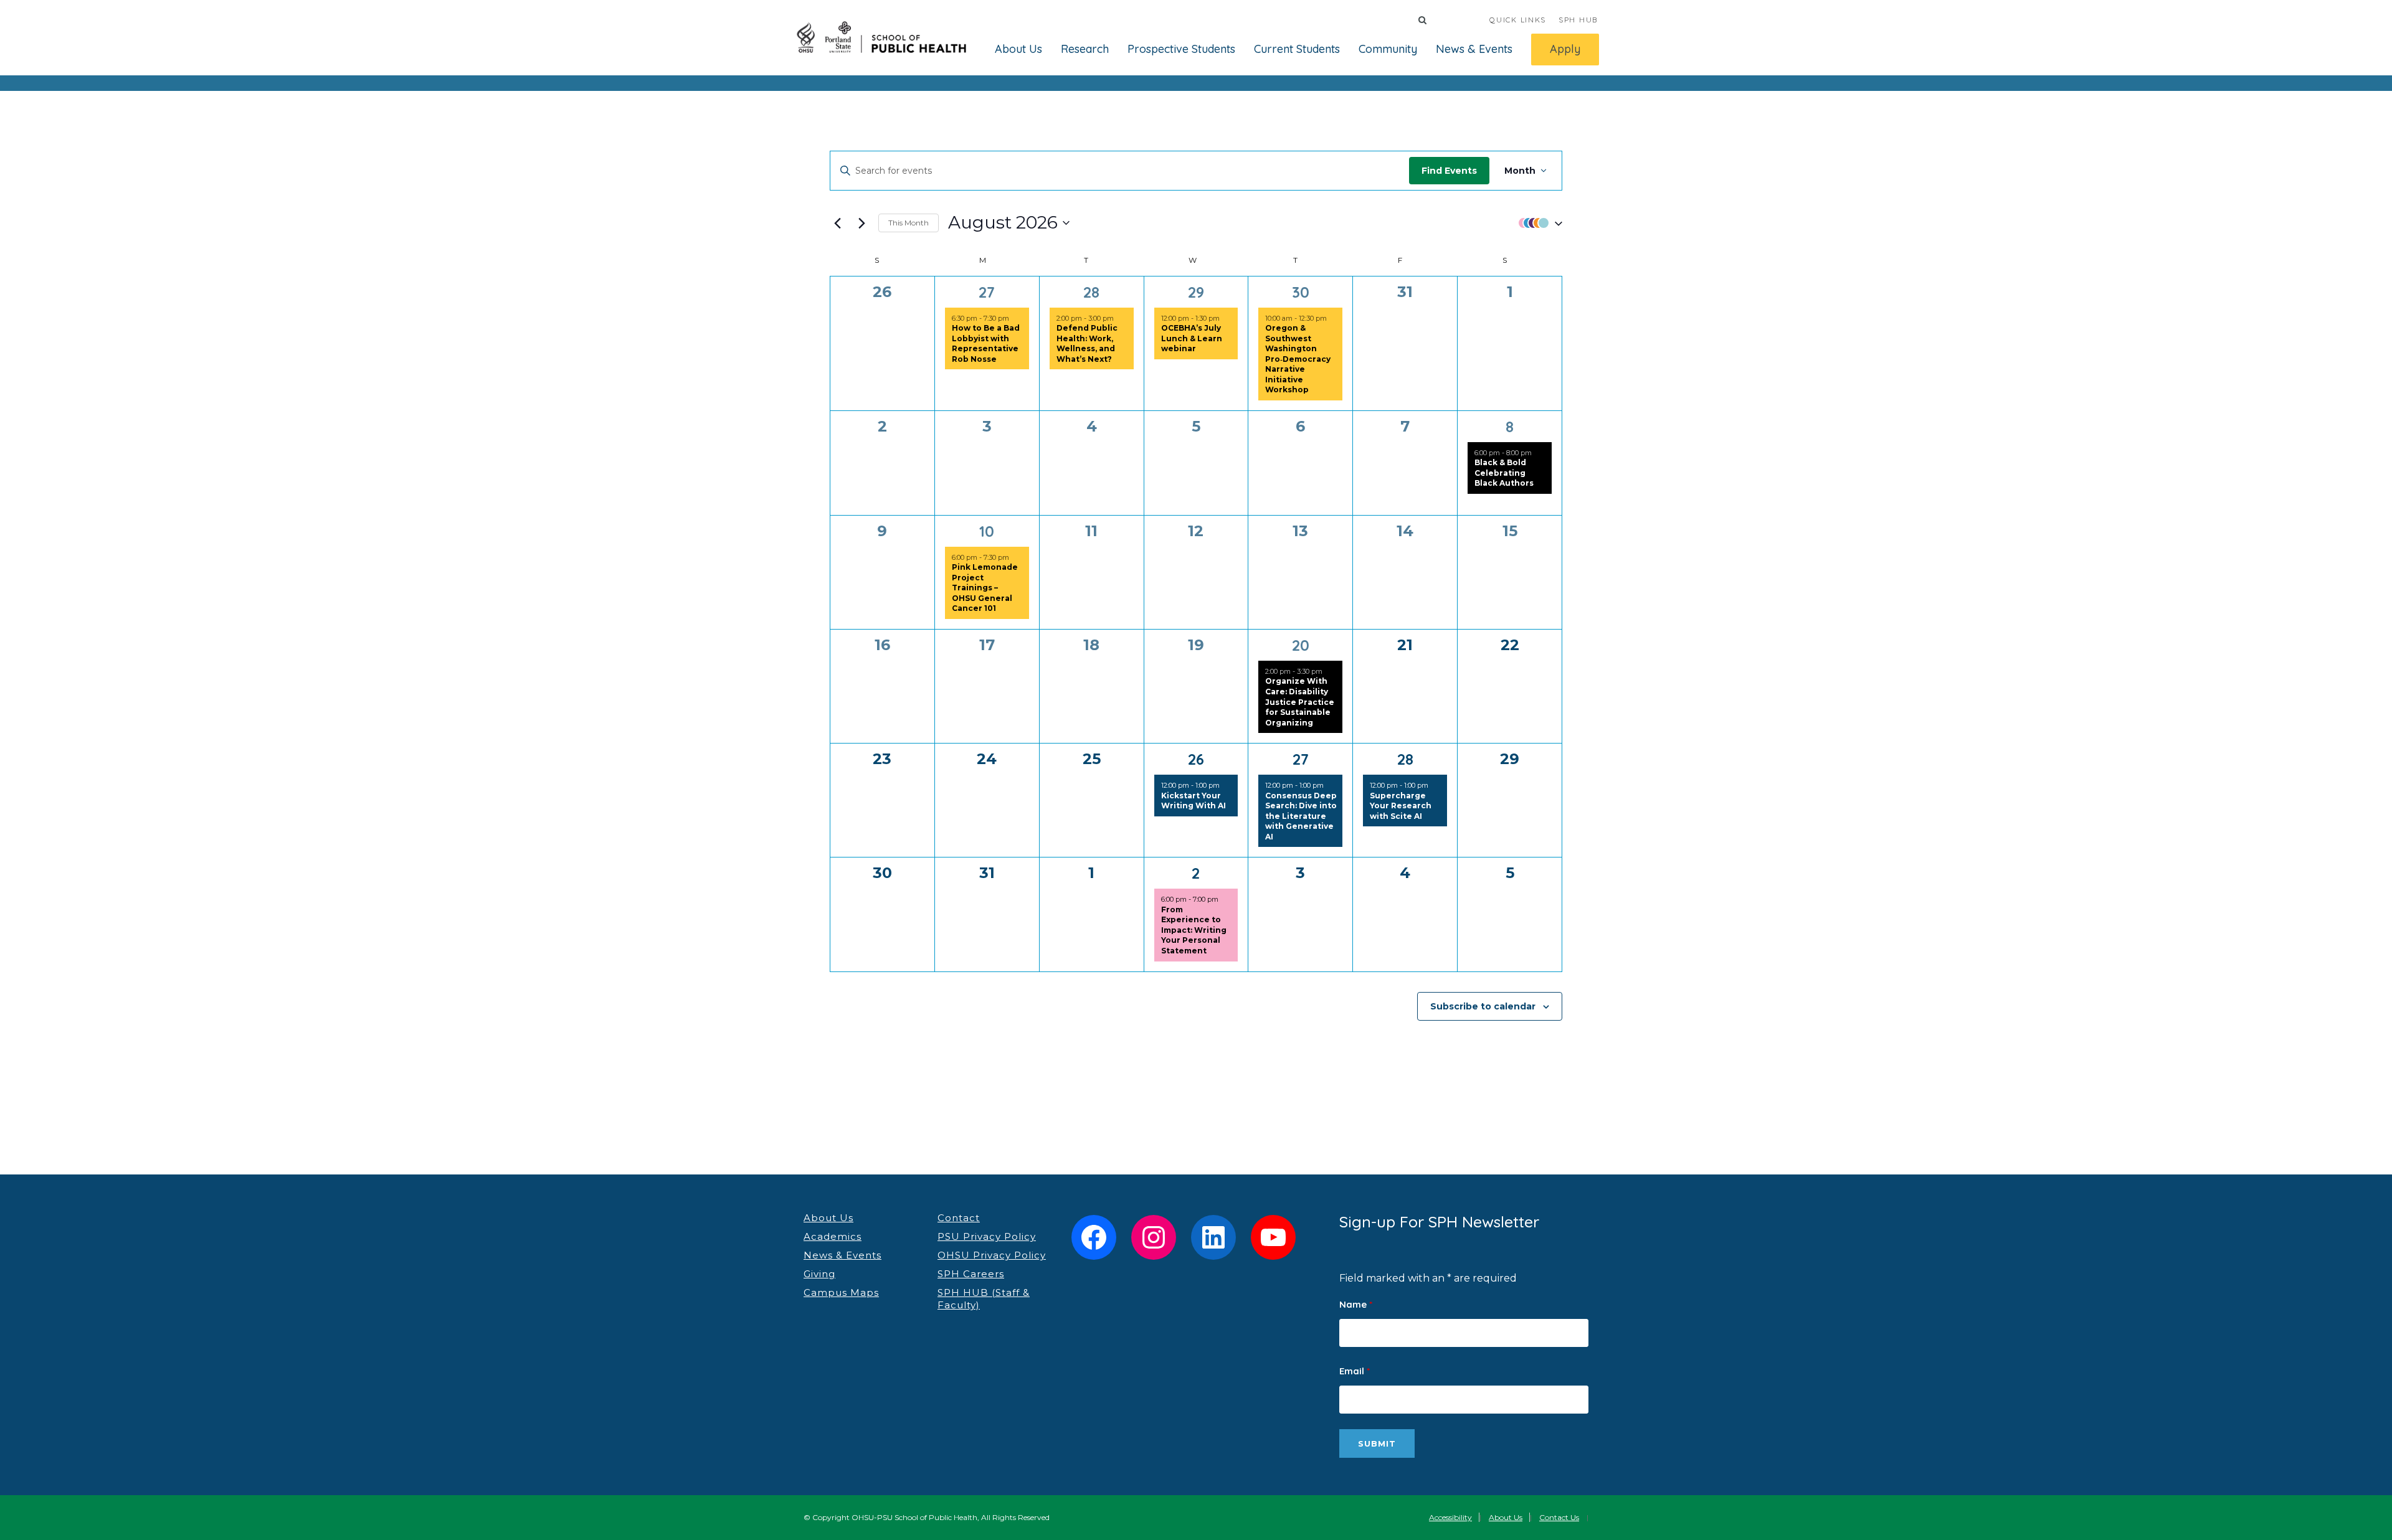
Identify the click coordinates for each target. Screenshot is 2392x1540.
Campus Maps (841, 1292)
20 (1301, 645)
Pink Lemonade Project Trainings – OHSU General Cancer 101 (985, 588)
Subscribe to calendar (1483, 1006)
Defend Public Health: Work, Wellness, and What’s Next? (1087, 343)
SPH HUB (1578, 20)
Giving (819, 1274)
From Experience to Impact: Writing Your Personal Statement (1194, 930)
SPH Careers (971, 1274)
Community (1388, 49)
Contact (959, 1218)
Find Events (1449, 171)
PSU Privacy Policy (987, 1236)
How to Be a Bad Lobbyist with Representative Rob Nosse (986, 343)
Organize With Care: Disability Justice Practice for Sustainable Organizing (1300, 702)
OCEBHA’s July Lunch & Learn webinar (1192, 338)
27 (987, 292)
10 (987, 531)
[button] (1537, 223)
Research (1085, 49)
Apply (1565, 49)
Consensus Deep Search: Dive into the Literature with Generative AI (1301, 816)
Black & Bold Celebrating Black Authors (1504, 473)
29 (1196, 292)
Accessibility (1450, 1517)
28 (1091, 292)
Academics (833, 1236)
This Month (909, 223)
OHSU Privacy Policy (992, 1255)
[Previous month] (837, 223)
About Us (1018, 49)
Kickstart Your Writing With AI (1194, 801)
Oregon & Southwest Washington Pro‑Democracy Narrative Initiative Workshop (1298, 359)
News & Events (1474, 49)
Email (1355, 1371)
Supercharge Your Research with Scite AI (1401, 806)
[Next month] (861, 223)
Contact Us (1559, 1517)
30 (1301, 292)
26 (1196, 759)
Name (1356, 1304)
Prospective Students (1181, 49)
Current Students (1297, 49)
